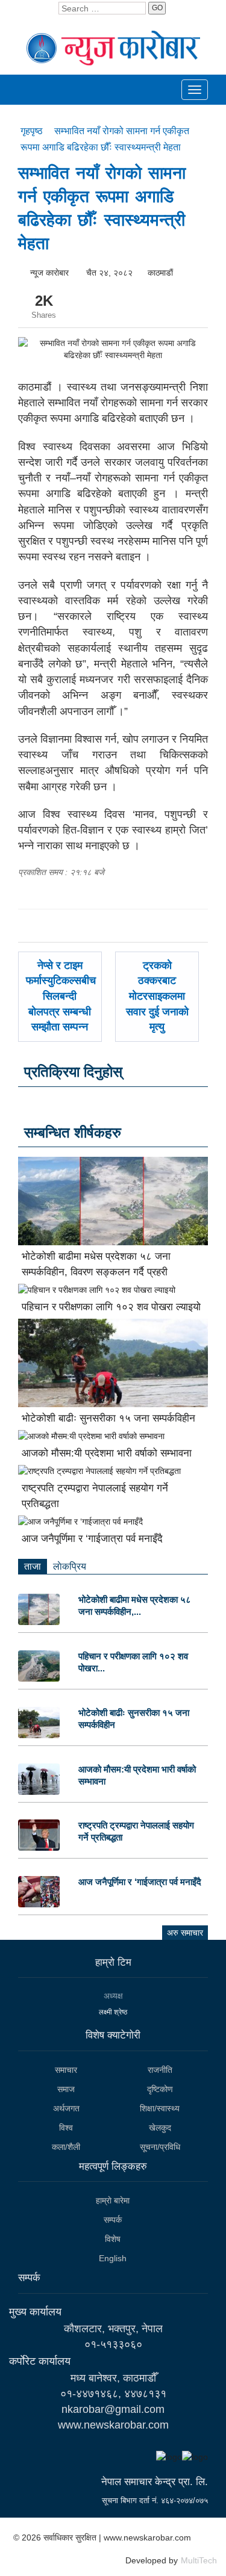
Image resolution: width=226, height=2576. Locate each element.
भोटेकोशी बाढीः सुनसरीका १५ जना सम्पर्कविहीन (108, 1418)
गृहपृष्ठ (33, 131)
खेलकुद (160, 2128)
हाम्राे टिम (113, 1962)
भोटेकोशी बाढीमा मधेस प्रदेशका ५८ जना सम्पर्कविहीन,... (135, 1605)
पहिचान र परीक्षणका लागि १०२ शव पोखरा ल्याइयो (111, 1307)
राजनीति (160, 2070)
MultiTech (199, 2560)
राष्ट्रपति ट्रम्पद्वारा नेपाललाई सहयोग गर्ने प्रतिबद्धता (136, 1831)
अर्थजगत (66, 2108)
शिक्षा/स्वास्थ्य (160, 2108)
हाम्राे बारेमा (113, 2200)
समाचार (66, 2070)
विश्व (66, 2128)
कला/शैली (66, 2147)
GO (157, 8)
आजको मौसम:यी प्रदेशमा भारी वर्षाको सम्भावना (107, 1453)
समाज (66, 2089)
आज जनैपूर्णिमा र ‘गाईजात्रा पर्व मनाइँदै (92, 1539)
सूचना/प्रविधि (160, 2147)
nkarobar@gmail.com (113, 2409)
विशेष (113, 2239)
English (113, 2258)
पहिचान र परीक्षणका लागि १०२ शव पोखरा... (133, 1662)
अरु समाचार (185, 1933)
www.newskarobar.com (113, 2425)
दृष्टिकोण (160, 2089)
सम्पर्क (113, 2220)
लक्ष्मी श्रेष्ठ (113, 2012)
